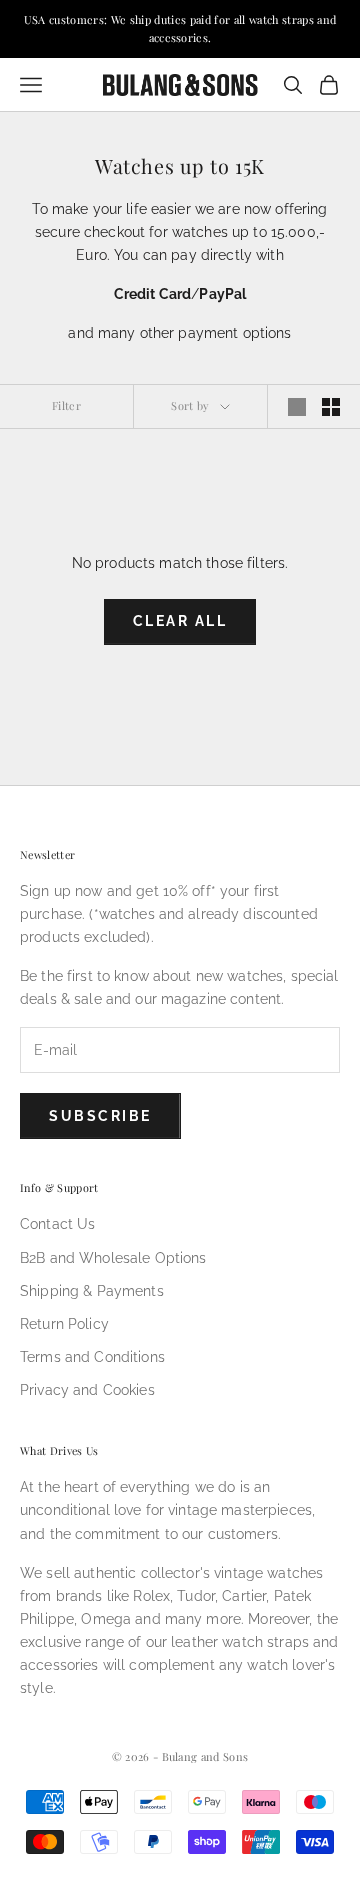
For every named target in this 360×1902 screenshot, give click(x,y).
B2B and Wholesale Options (113, 1258)
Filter (66, 405)
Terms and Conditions (92, 1357)
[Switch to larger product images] (297, 407)
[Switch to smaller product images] (331, 407)
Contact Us (57, 1224)
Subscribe (100, 1116)
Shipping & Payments (92, 1291)
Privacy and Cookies (87, 1390)
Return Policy (64, 1324)
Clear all (180, 621)
